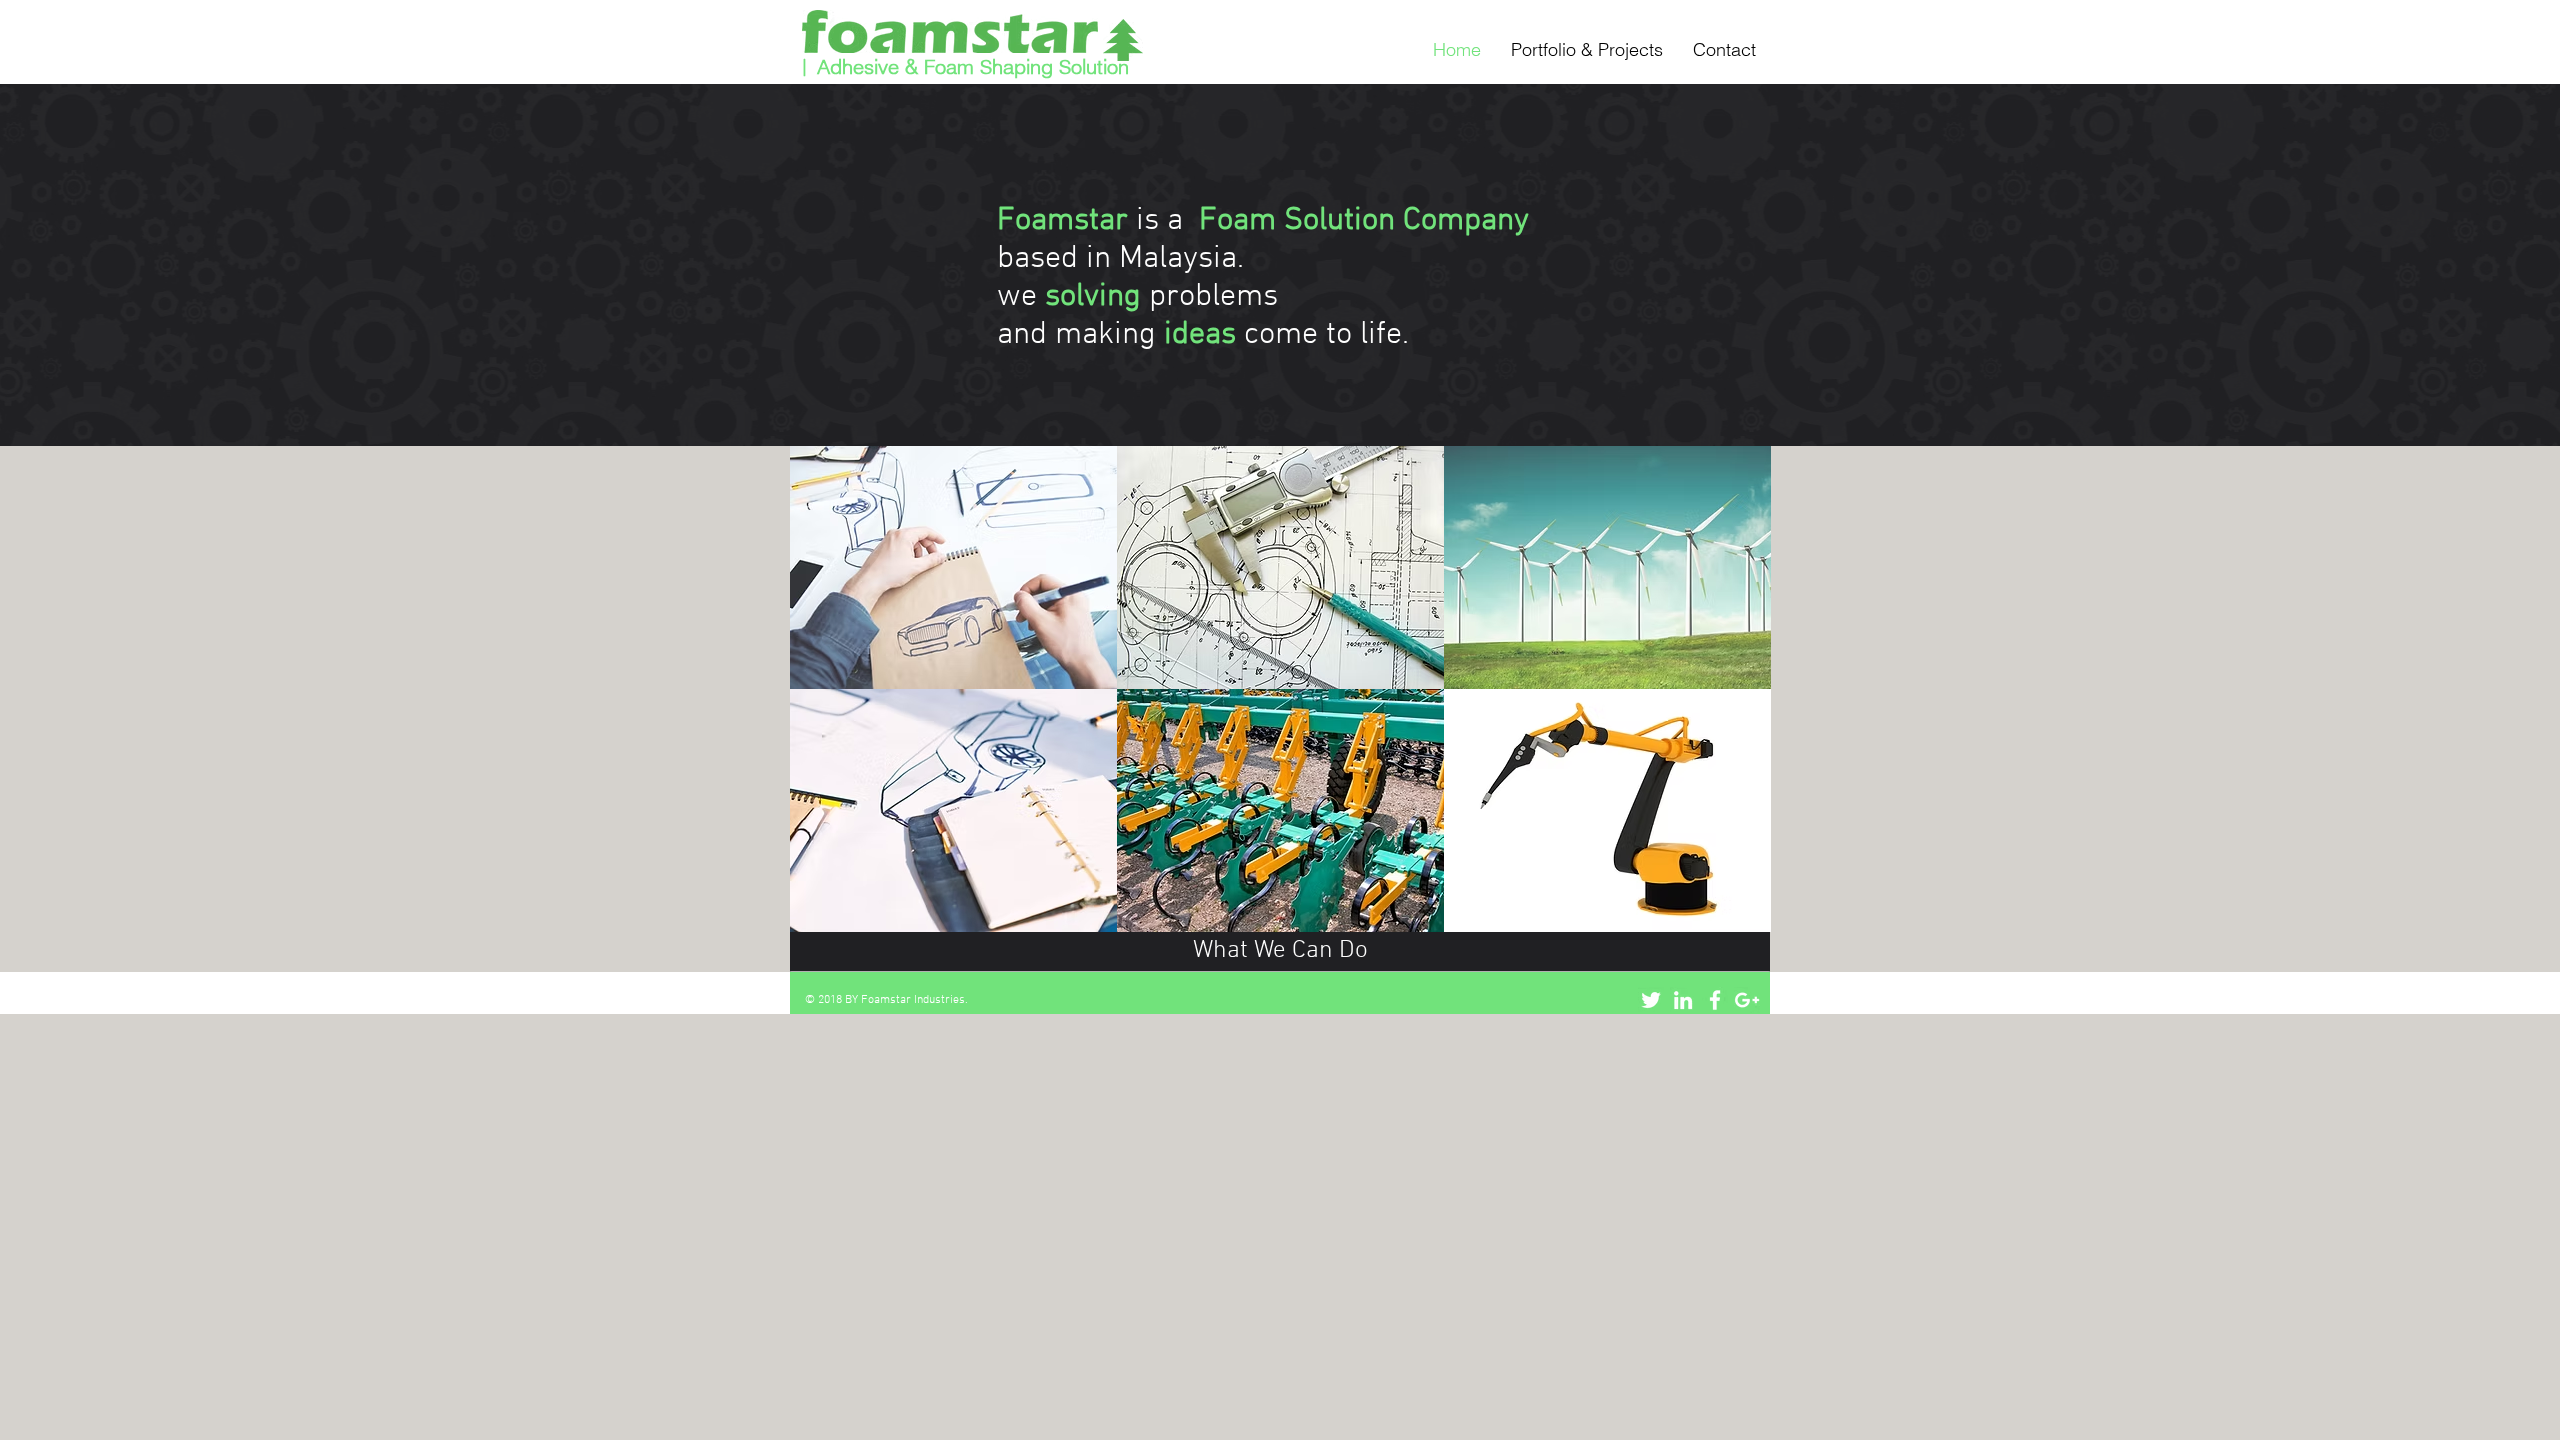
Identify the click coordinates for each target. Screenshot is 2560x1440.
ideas (1200, 335)
